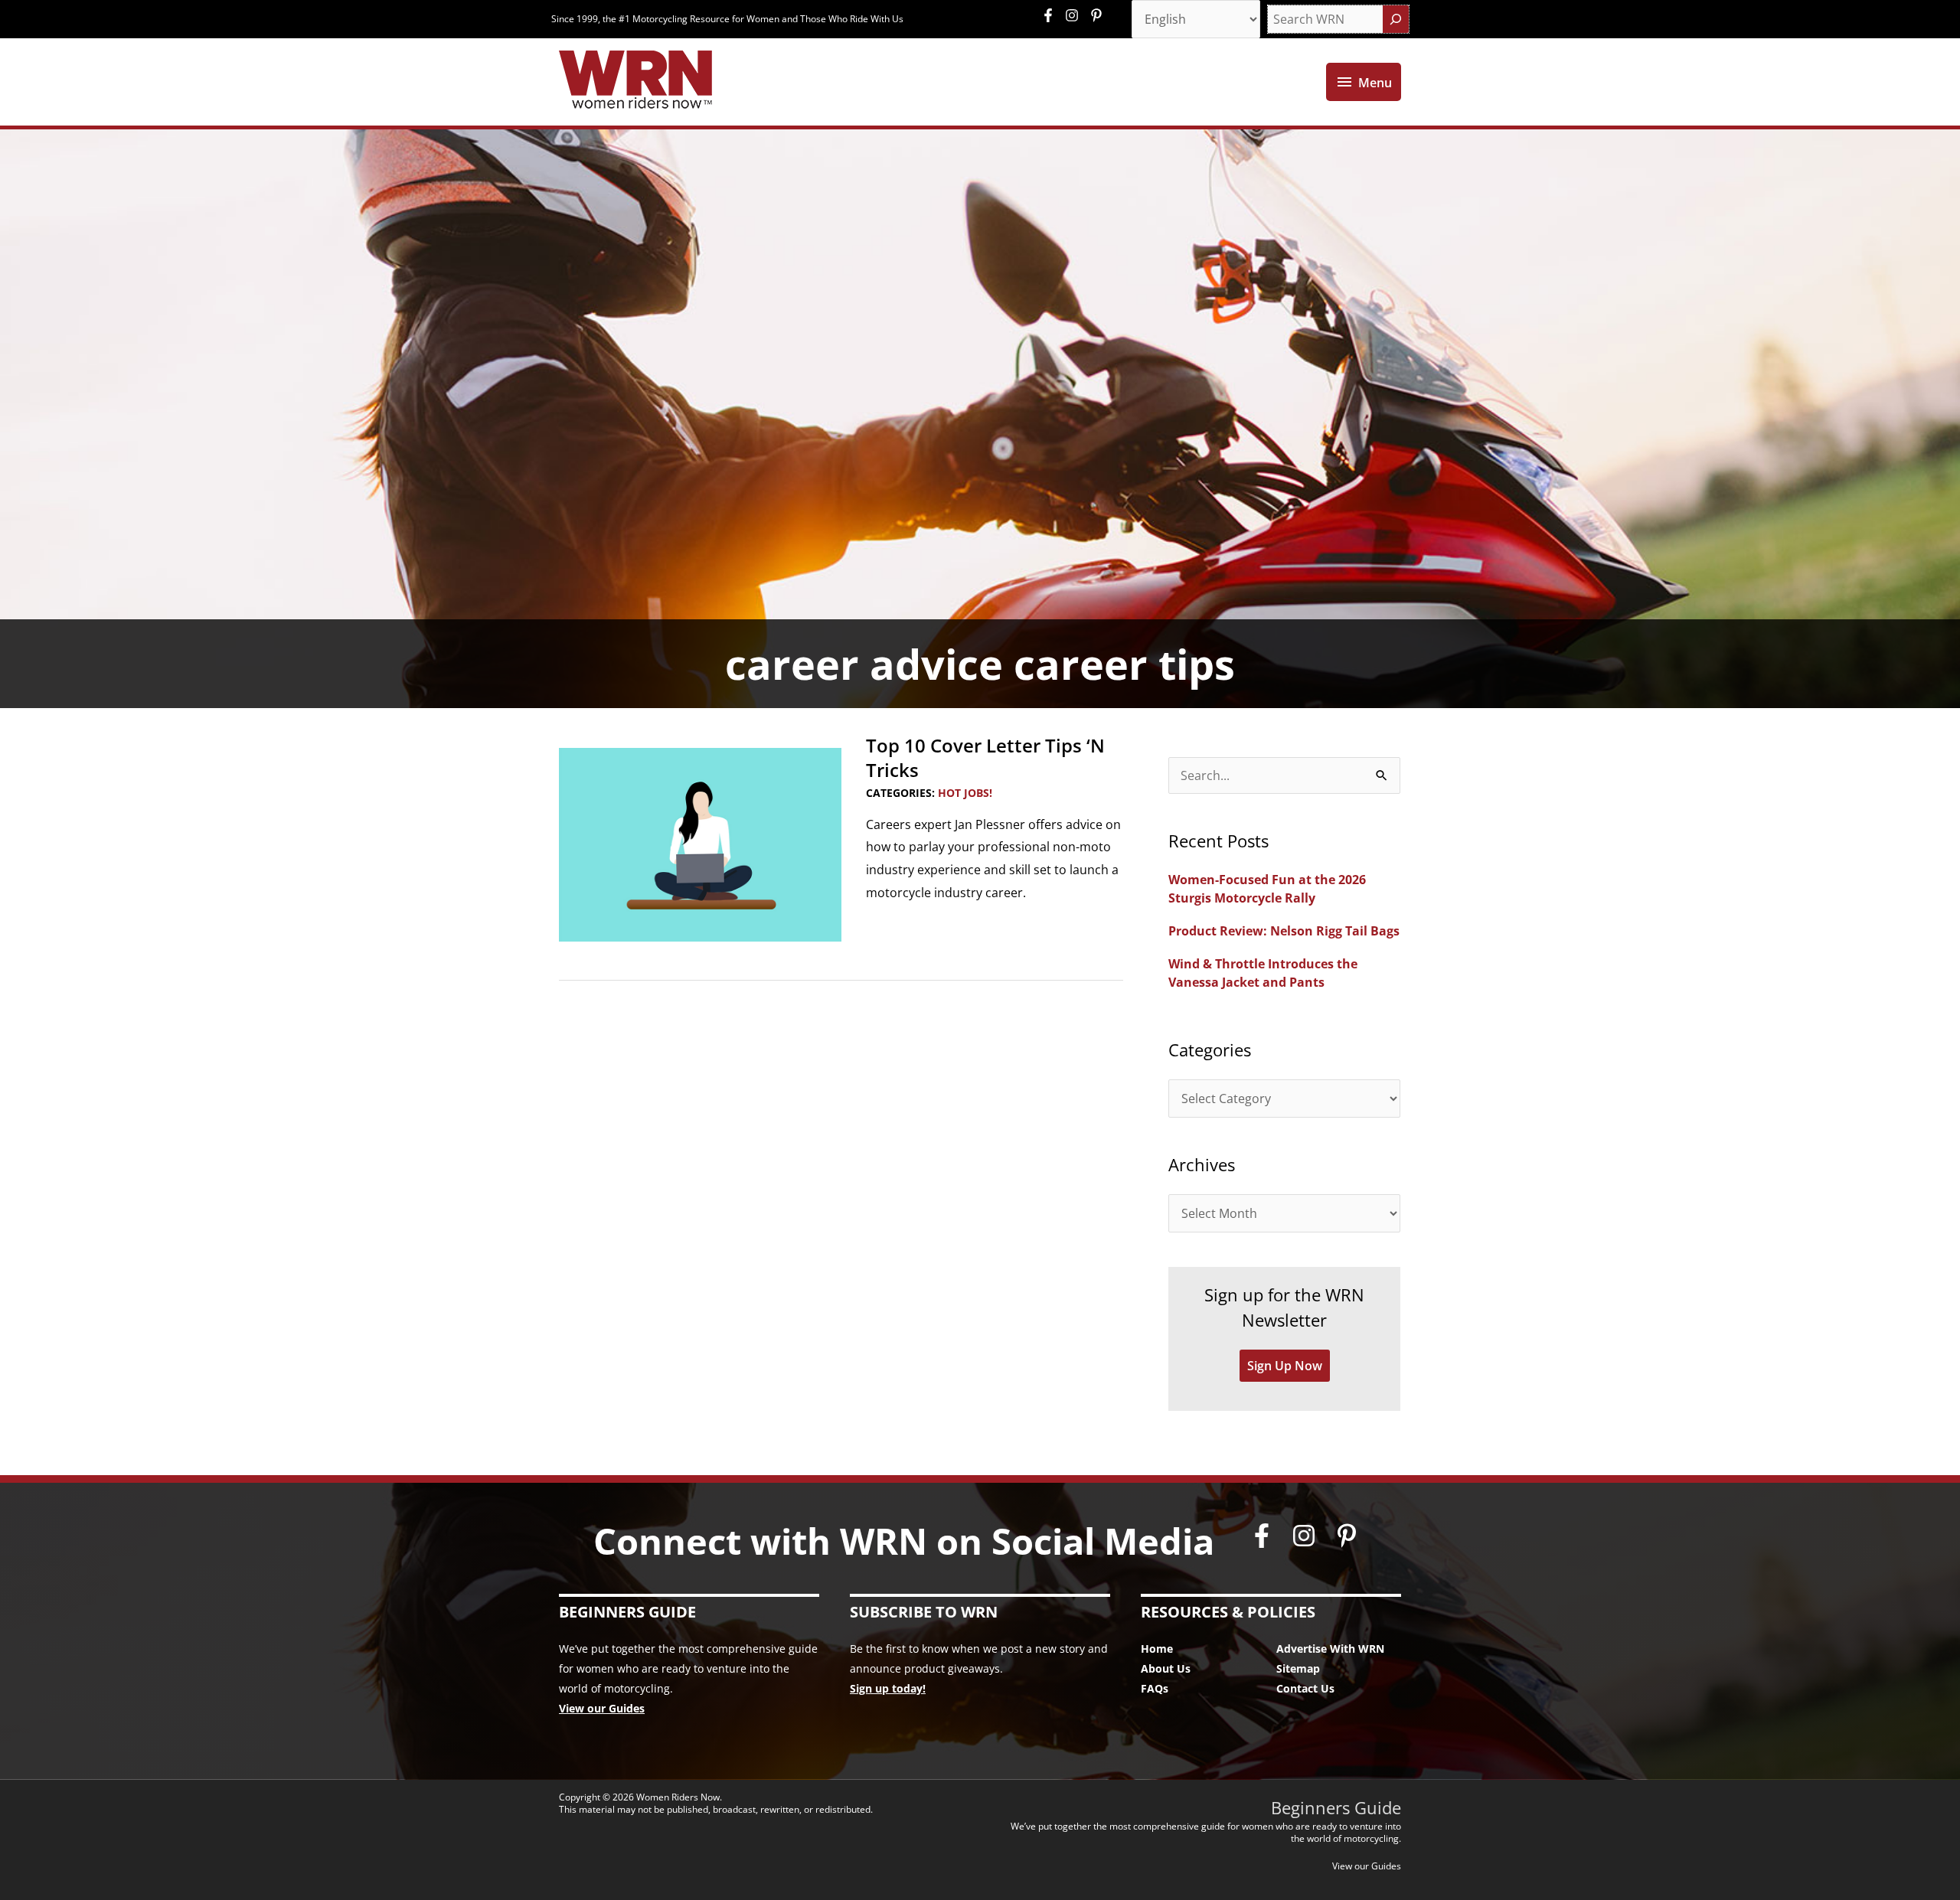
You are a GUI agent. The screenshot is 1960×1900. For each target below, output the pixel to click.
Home (1157, 1649)
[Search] (1396, 19)
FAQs (1155, 1688)
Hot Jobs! (965, 793)
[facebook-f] (1052, 15)
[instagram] (1076, 15)
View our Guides (602, 1708)
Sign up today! (888, 1688)
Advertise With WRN (1330, 1649)
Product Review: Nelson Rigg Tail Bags (1284, 931)
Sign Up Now (1285, 1366)
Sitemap (1298, 1668)
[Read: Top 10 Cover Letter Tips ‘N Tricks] (700, 844)
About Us (1166, 1668)
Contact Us (1305, 1688)
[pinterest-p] (1098, 15)
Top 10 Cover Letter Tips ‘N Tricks (985, 757)
